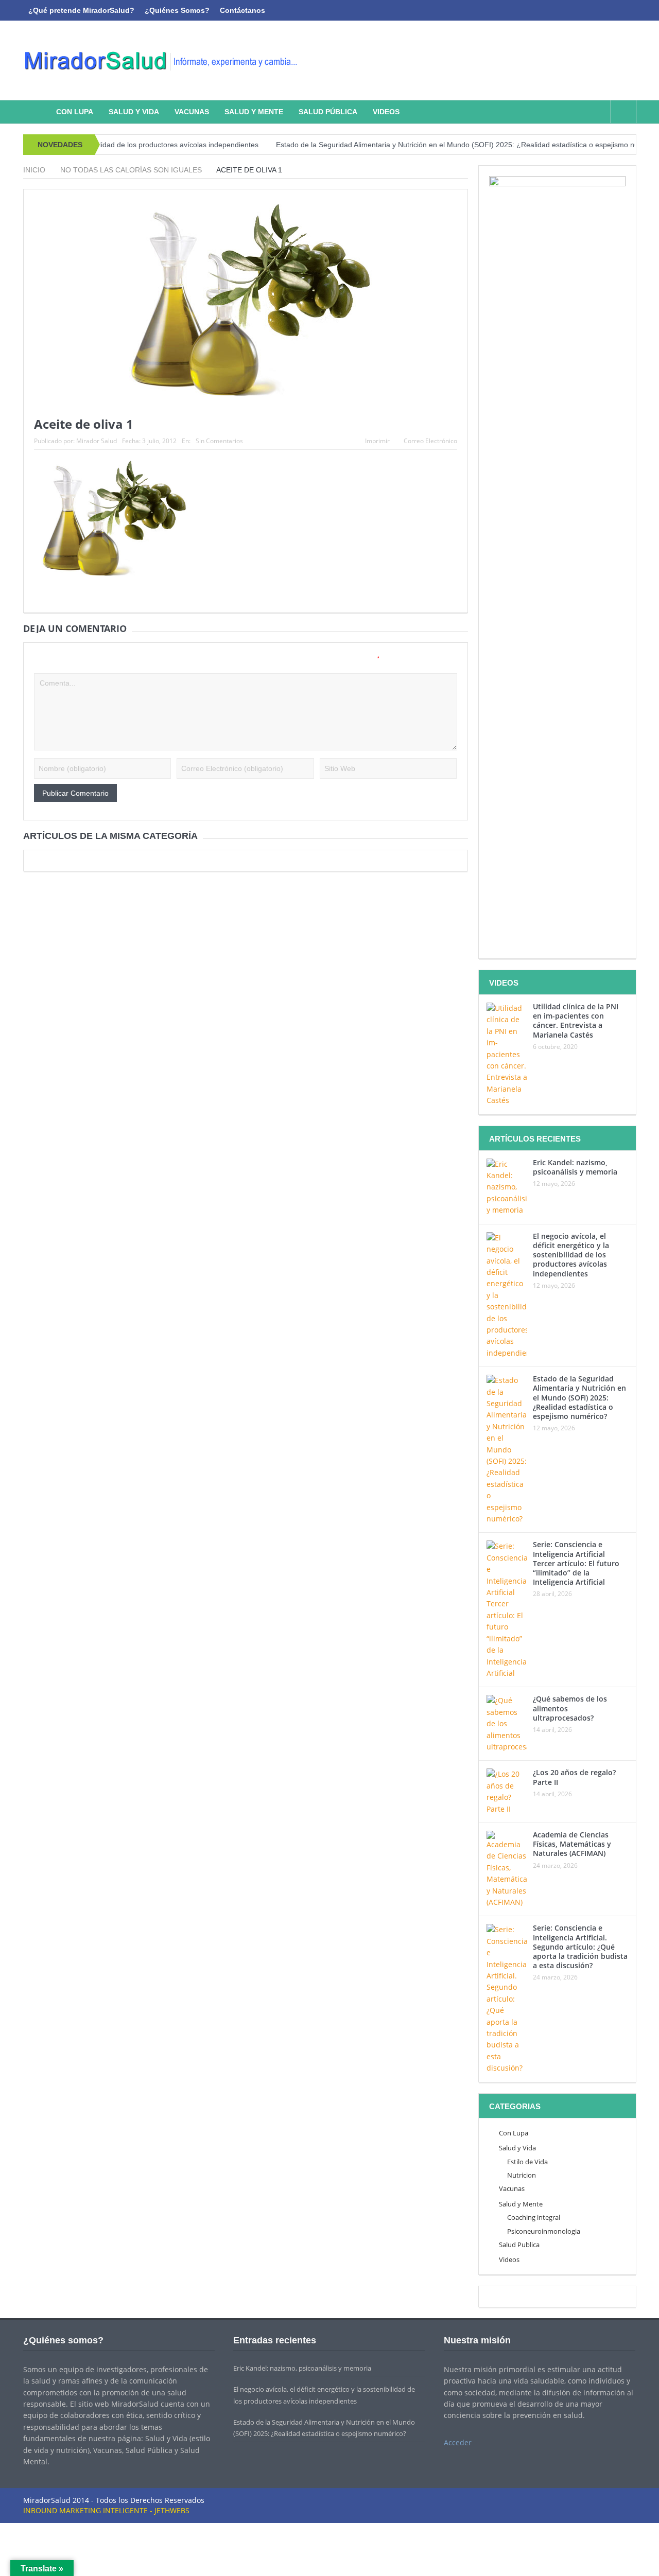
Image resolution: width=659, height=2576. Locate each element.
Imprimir (377, 441)
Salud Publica (519, 2245)
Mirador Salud (97, 441)
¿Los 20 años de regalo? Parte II (574, 1777)
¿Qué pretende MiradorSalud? (81, 10)
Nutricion (522, 2175)
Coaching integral (534, 2217)
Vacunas (192, 112)
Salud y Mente (254, 112)
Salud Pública (328, 112)
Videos (386, 112)
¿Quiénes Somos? (177, 10)
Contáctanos (242, 10)
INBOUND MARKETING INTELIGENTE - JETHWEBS (106, 2510)
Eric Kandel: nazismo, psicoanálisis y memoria (575, 1167)
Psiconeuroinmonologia (544, 2231)
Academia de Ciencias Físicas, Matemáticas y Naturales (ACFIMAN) (572, 1844)
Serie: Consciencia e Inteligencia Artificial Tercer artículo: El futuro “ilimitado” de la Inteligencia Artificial (576, 1563)
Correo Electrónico (430, 441)
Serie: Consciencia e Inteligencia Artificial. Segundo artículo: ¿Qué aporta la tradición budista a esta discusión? (580, 1947)
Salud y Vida (134, 112)
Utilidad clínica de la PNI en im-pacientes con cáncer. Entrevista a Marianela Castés (576, 1021)
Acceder (458, 2442)
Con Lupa (75, 112)
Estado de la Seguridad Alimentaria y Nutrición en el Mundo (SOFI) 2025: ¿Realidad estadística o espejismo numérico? (430, 145)
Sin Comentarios (219, 441)
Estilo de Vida (527, 2162)
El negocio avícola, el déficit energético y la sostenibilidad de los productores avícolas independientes (571, 1255)
